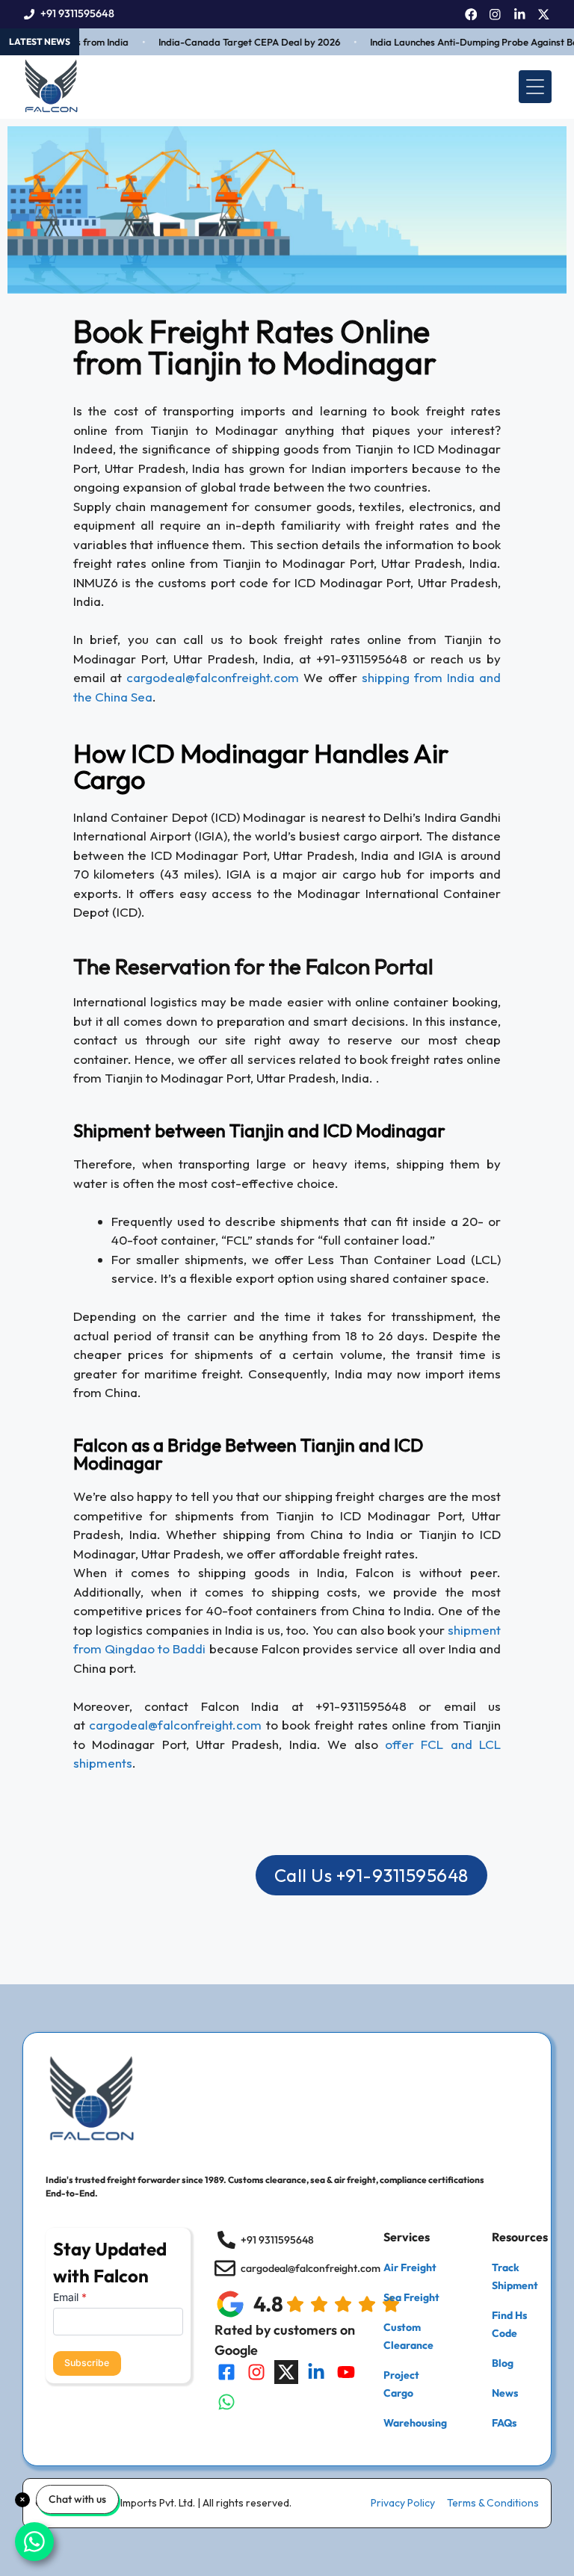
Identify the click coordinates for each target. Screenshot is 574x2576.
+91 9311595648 (77, 13)
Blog (503, 2363)
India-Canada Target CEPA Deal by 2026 (234, 42)
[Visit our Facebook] (226, 2372)
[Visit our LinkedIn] (316, 2372)
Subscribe (87, 2363)
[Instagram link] (495, 15)
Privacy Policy (403, 2503)
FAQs (504, 2423)
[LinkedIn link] (520, 15)
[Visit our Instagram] (256, 2372)
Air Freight (410, 2267)
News (505, 2393)
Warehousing (415, 2423)
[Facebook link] (471, 15)
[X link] (544, 15)
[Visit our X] (286, 2372)
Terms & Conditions (493, 2503)
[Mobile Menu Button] (535, 87)
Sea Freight (411, 2297)
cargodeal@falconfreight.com (213, 677)
